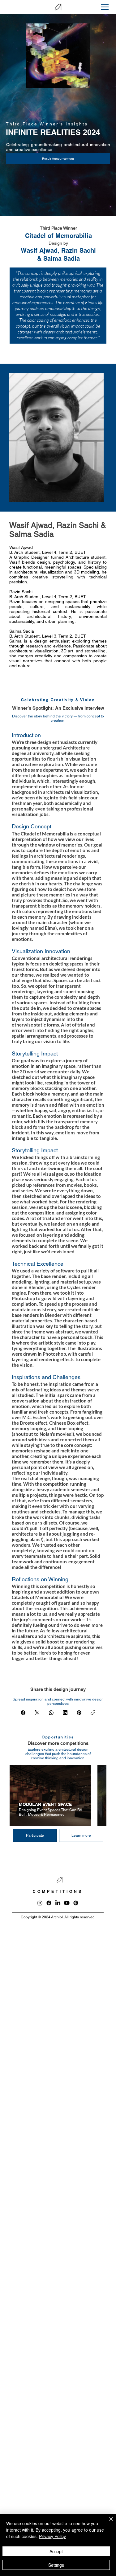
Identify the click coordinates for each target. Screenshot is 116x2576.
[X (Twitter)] (37, 1713)
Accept (56, 2551)
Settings (56, 2565)
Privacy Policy (52, 2536)
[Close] (107, 2523)
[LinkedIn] (65, 1713)
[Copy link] (93, 1713)
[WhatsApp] (51, 1713)
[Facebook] (23, 1713)
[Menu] (105, 7)
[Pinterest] (79, 1713)
